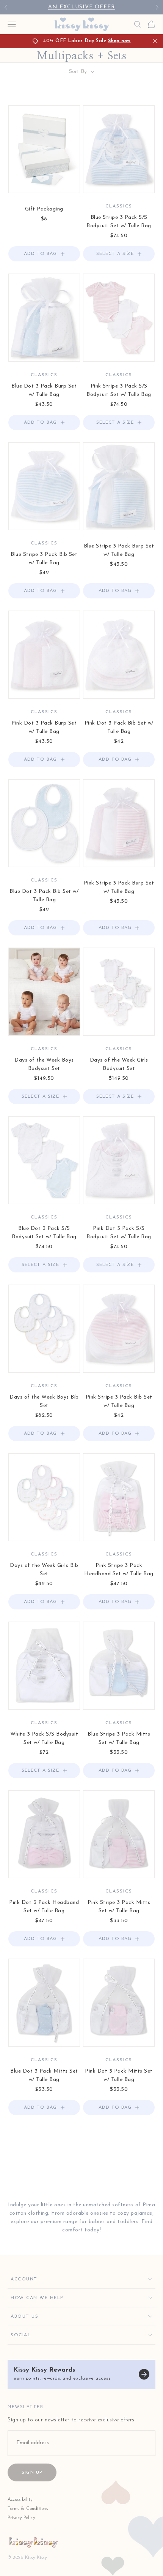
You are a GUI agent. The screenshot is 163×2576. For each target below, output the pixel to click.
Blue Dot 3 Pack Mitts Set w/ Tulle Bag (44, 2075)
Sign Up (32, 2473)
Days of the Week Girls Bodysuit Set (119, 1064)
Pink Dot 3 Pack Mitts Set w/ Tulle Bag (119, 2075)
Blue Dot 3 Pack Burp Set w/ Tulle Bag (44, 390)
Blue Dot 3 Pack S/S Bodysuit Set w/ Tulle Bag (44, 1233)
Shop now (119, 41)
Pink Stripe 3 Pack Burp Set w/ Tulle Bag (119, 887)
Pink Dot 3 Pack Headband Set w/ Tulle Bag (44, 1907)
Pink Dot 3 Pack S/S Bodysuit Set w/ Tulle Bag (119, 1233)
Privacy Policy (21, 2518)
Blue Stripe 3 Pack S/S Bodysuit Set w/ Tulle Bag (119, 222)
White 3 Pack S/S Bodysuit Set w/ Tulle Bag (44, 1738)
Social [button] (21, 2335)
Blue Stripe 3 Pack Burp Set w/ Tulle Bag (119, 550)
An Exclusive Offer (82, 7)
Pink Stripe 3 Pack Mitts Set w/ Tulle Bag (119, 1907)
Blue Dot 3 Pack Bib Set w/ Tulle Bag (44, 896)
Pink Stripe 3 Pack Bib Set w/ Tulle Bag (119, 1401)
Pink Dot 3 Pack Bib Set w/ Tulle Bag (119, 727)
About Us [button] (24, 2317)
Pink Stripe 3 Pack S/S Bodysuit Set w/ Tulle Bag (119, 390)
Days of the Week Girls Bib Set (44, 1570)
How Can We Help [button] (37, 2298)
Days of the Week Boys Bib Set (44, 1401)
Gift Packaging (44, 209)
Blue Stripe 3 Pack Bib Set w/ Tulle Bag (44, 559)
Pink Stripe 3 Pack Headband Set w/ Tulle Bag (119, 1570)
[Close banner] (155, 41)
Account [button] (24, 2279)
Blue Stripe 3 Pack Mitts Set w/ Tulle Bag (119, 1738)
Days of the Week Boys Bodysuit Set (44, 1064)
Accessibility (20, 2500)
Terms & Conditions (28, 2509)
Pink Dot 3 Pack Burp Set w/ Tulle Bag (44, 727)
